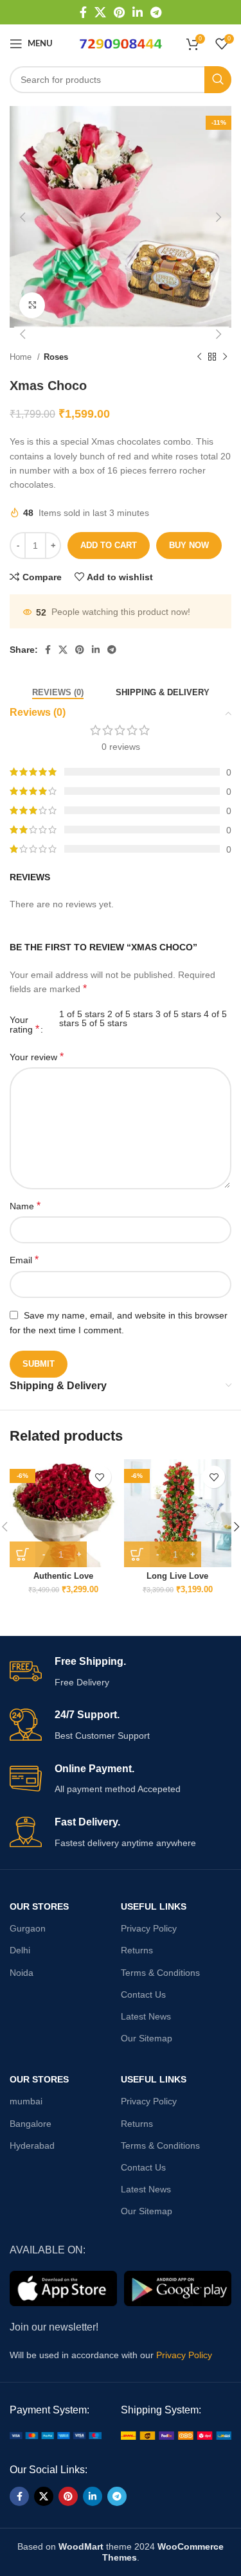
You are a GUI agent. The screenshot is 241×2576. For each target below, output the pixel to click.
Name (25, 1206)
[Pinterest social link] (119, 12)
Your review (37, 1057)
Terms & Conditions (160, 1973)
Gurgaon (28, 1928)
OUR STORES (39, 1906)
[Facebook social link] (83, 12)
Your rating (24, 1025)
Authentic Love (63, 1576)
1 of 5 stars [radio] (82, 1014)
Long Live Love (177, 1576)
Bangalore (31, 2124)
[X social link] (100, 12)
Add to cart (109, 545)
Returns (137, 1950)
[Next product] (225, 357)
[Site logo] (121, 43)
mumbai (26, 2101)
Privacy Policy (149, 1928)
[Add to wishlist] (100, 1477)
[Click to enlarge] (32, 305)
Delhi (20, 1950)
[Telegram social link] (156, 12)
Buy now (189, 545)
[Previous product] (199, 357)
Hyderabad (32, 2145)
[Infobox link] (121, 1672)
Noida (22, 1973)
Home (22, 357)
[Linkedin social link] (138, 12)
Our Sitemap (147, 2038)
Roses (56, 357)
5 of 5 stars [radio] (104, 1023)
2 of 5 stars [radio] (130, 1014)
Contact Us (143, 1994)
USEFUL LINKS (154, 1906)
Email (24, 1260)
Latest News (146, 2016)
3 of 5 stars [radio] (178, 1014)
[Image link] (56, 2435)
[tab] (58, 691)
